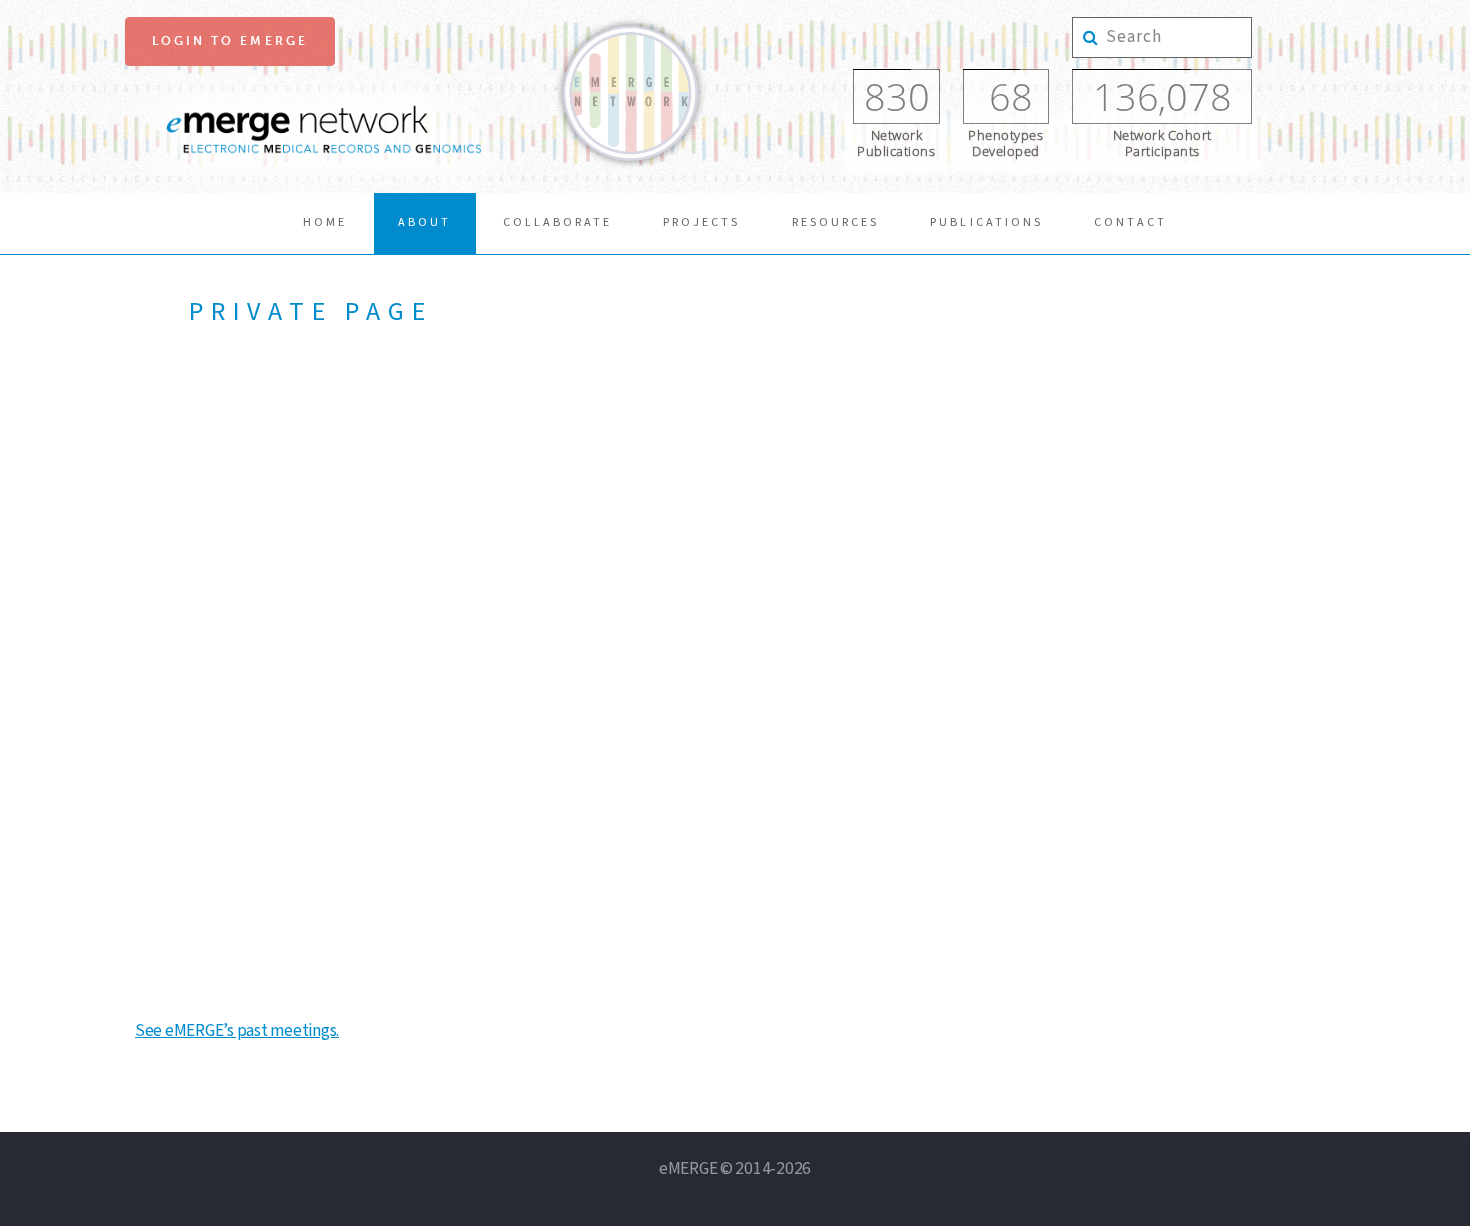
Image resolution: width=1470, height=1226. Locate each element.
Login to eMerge (230, 41)
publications (986, 222)
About (424, 222)
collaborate (557, 222)
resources (835, 222)
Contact (1130, 222)
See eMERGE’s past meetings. (237, 1030)
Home (325, 222)
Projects (701, 222)
